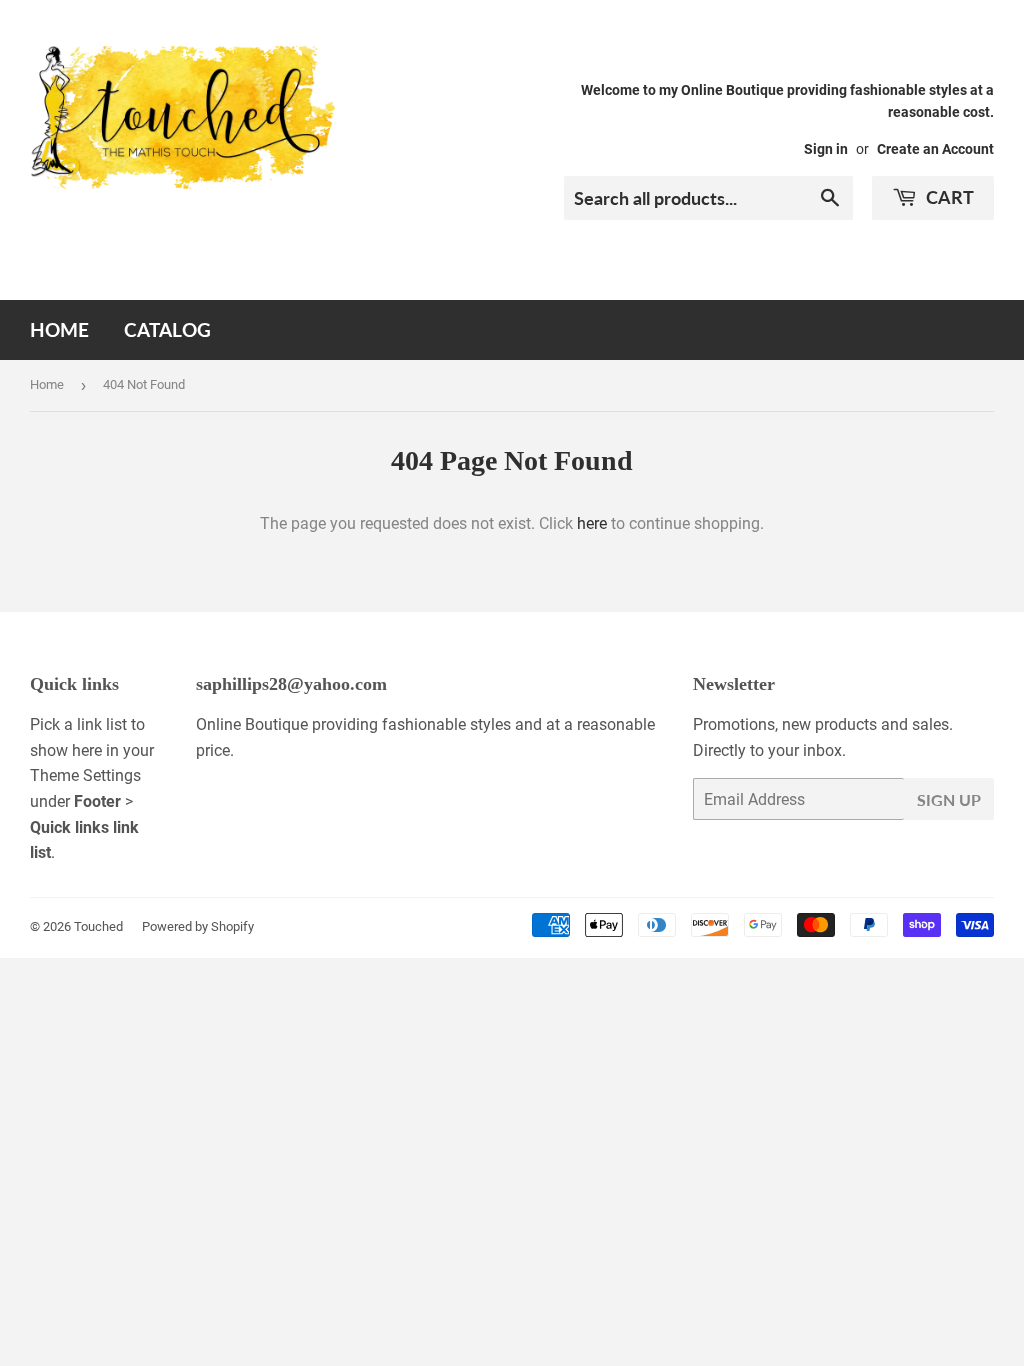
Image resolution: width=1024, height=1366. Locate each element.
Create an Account (935, 149)
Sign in (826, 149)
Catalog (167, 329)
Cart (948, 197)
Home (59, 329)
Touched (98, 926)
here (592, 523)
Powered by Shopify (198, 926)
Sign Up (949, 799)
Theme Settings (85, 775)
